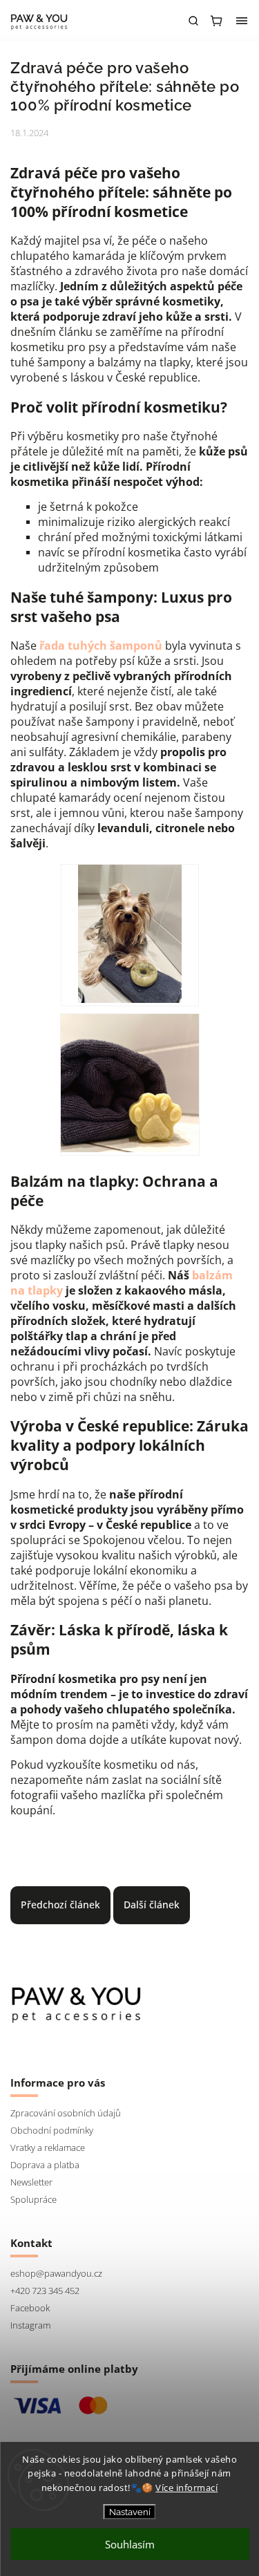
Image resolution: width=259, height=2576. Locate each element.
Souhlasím (130, 2544)
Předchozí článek (60, 1905)
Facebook (30, 2308)
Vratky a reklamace (48, 2148)
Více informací (186, 2488)
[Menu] (242, 21)
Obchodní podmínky (52, 2131)
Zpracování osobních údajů (66, 2113)
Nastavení (130, 2512)
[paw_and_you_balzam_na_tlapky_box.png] (130, 1084)
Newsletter (31, 2182)
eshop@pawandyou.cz (56, 2274)
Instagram (30, 2325)
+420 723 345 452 (45, 2291)
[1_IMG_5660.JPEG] (130, 935)
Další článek (152, 1905)
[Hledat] (193, 21)
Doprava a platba (45, 2165)
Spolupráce (33, 2200)
